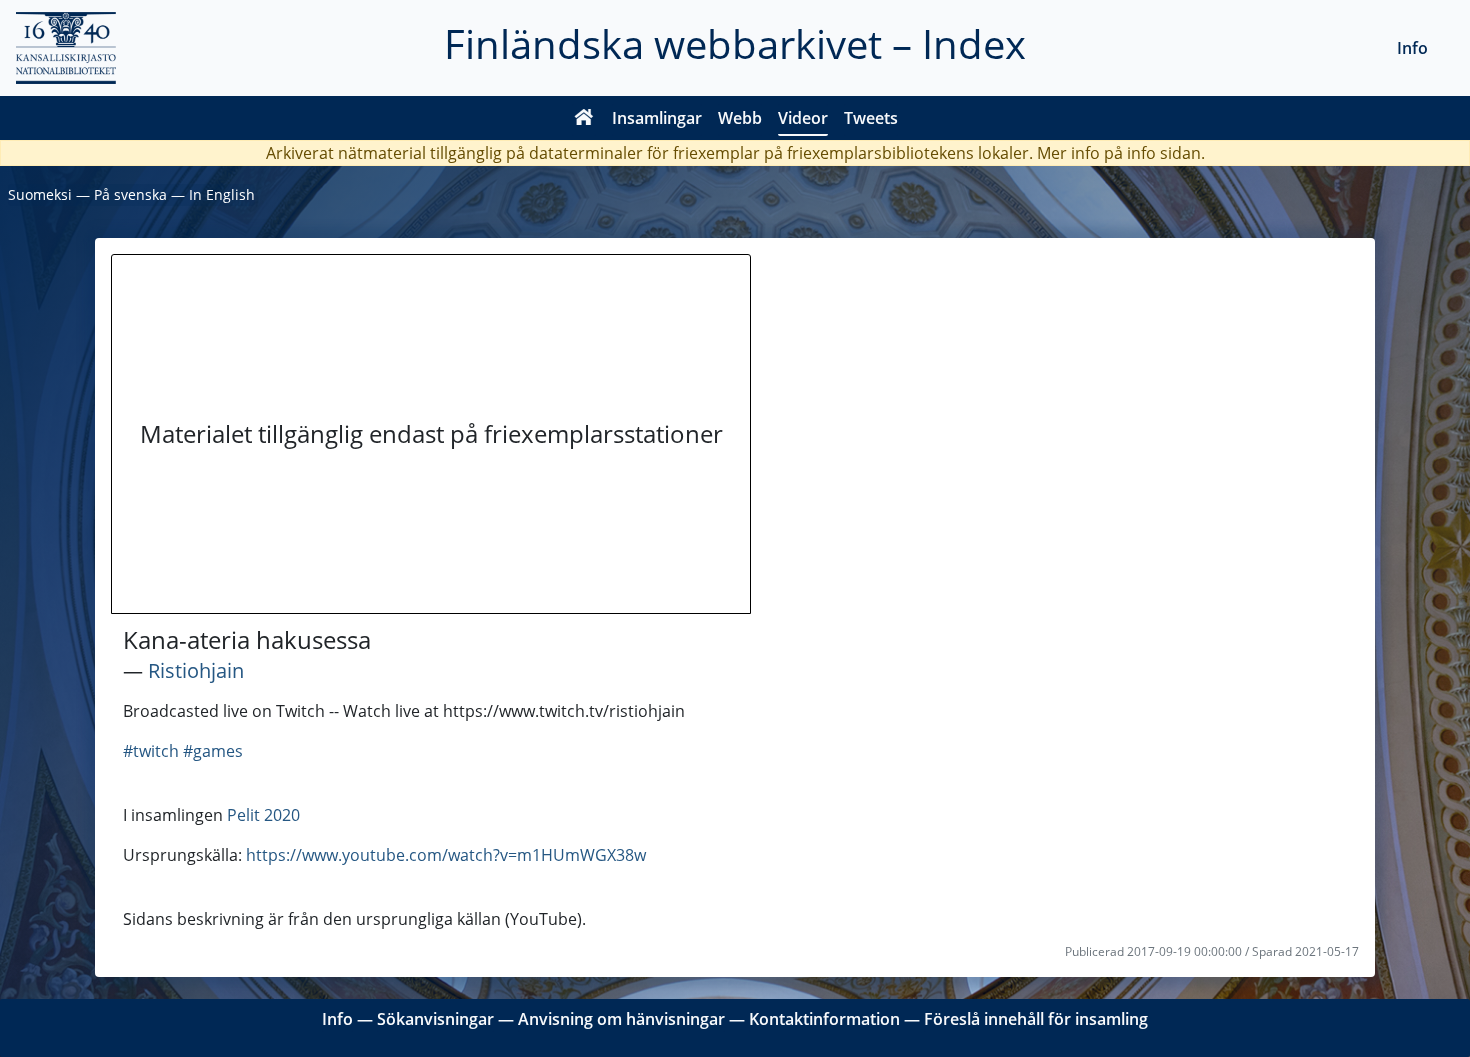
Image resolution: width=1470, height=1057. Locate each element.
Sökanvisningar (435, 1019)
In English (222, 194)
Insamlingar (657, 118)
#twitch (151, 751)
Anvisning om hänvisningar (621, 1019)
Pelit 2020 (263, 815)
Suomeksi (40, 194)
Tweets (871, 118)
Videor (803, 118)
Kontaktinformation (824, 1019)
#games (213, 751)
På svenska (130, 194)
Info (1412, 48)
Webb (740, 118)
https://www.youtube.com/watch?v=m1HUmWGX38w (446, 855)
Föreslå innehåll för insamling (1036, 1019)
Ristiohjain (196, 670)
